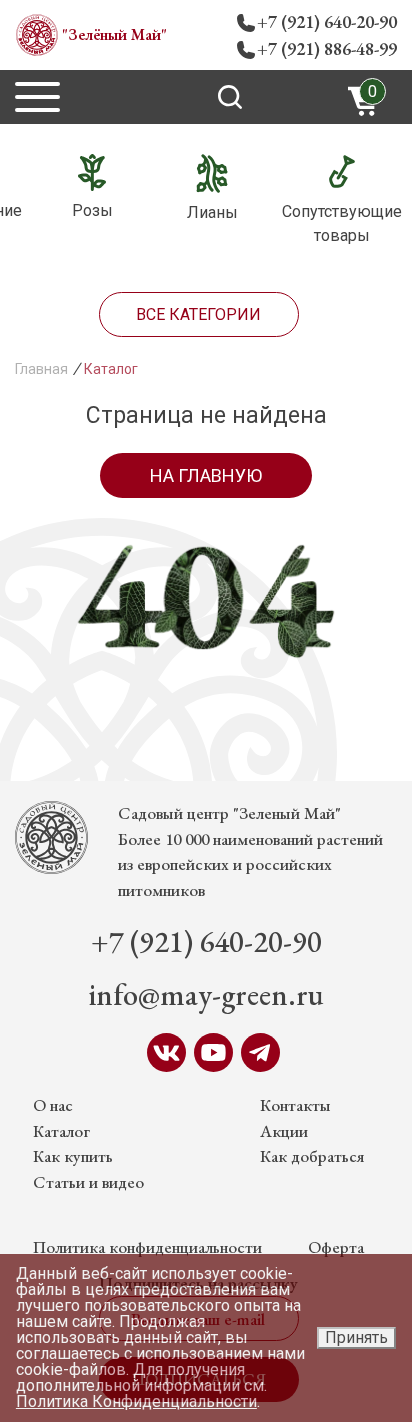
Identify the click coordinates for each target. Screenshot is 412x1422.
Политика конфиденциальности (147, 1247)
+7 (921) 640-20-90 (327, 21)
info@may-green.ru (206, 994)
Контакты (295, 1105)
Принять (356, 1337)
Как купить (73, 1156)
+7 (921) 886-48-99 (327, 48)
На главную (206, 475)
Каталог (61, 1131)
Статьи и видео (88, 1182)
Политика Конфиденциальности (136, 1401)
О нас (53, 1105)
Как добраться (312, 1156)
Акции (284, 1131)
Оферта (336, 1247)
